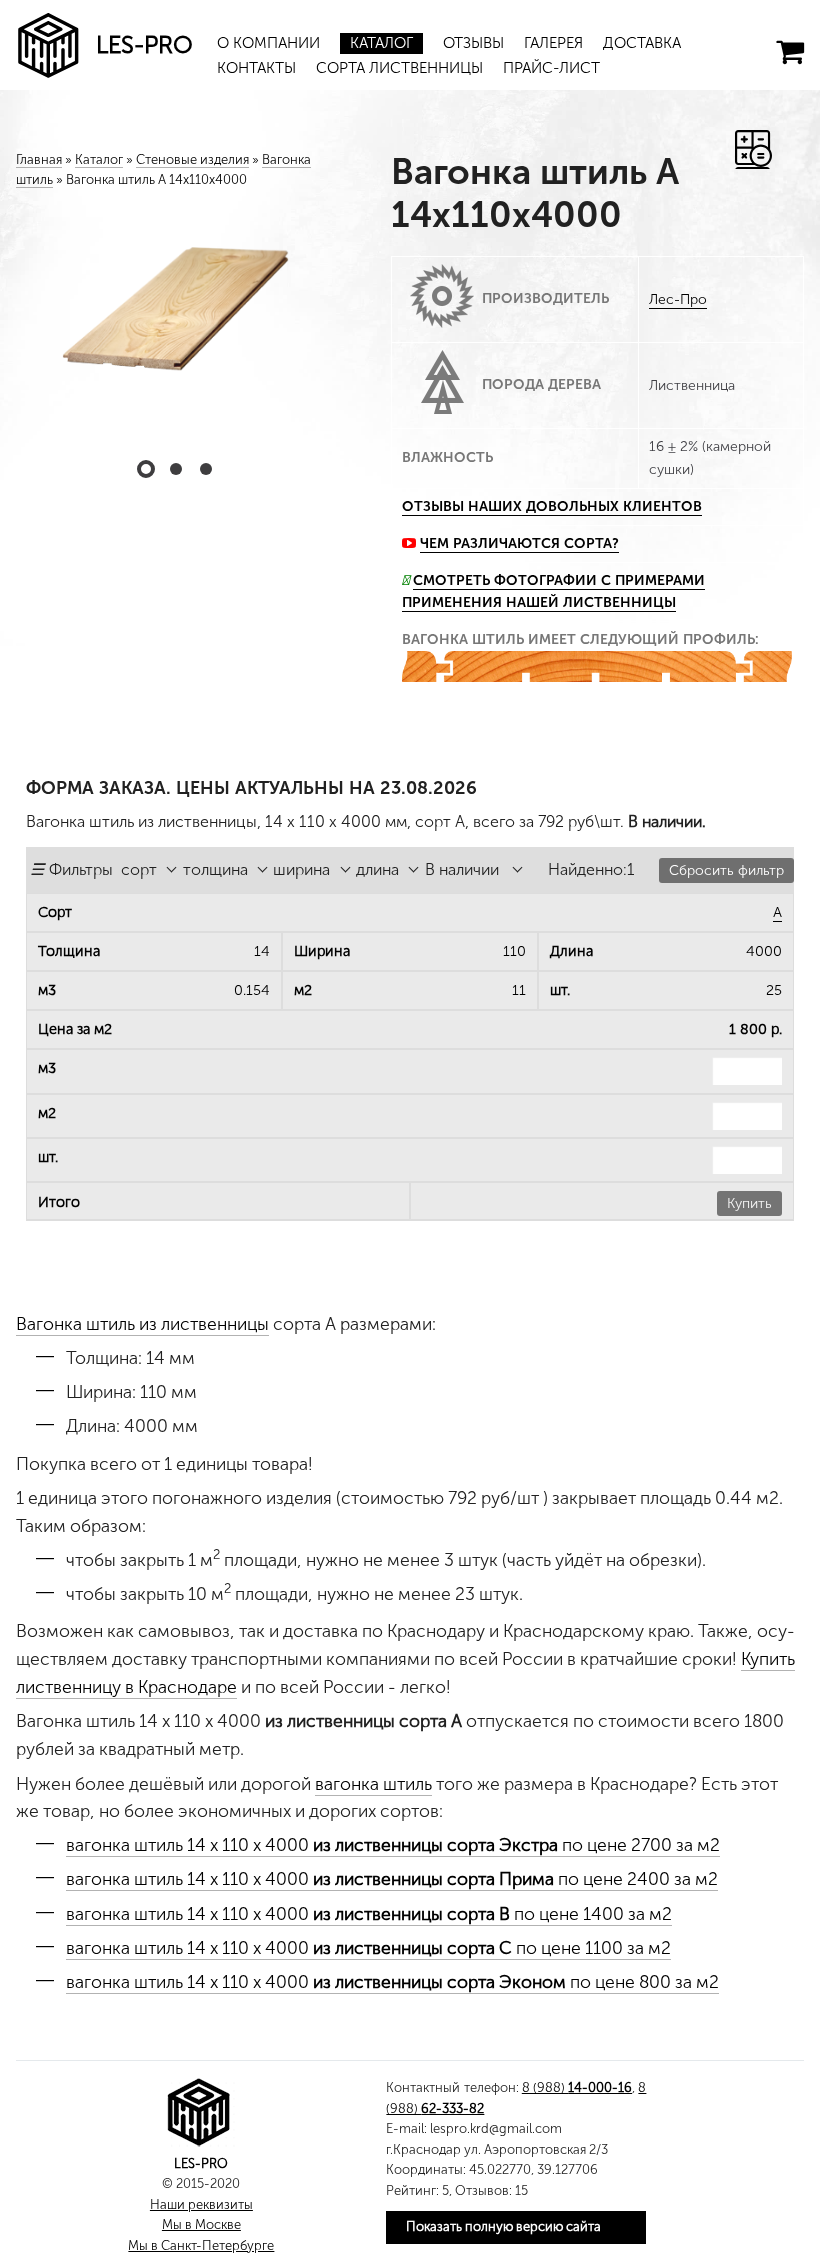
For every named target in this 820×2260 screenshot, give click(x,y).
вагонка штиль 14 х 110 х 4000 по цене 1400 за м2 (369, 1914)
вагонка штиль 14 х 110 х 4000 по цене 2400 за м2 (392, 1879)
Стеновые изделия (192, 159)
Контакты (256, 68)
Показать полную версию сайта (503, 2226)
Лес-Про (678, 299)
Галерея (553, 43)
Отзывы (473, 43)
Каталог (381, 43)
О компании (268, 43)
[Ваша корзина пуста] (790, 52)
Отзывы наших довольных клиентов (552, 506)
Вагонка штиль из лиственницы (142, 1324)
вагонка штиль (373, 1784)
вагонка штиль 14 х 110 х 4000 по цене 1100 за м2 (368, 1948)
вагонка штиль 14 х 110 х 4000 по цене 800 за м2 (392, 1982)
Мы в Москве (201, 2224)
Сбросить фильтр (726, 870)
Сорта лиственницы (399, 68)
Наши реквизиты (201, 2204)
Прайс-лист (551, 68)
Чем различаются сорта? (519, 543)
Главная (39, 159)
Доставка (642, 43)
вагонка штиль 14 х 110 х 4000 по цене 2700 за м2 (393, 1845)
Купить (749, 1203)
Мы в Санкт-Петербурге (201, 2245)
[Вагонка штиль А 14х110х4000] (175, 320)
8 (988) (577, 2087)
